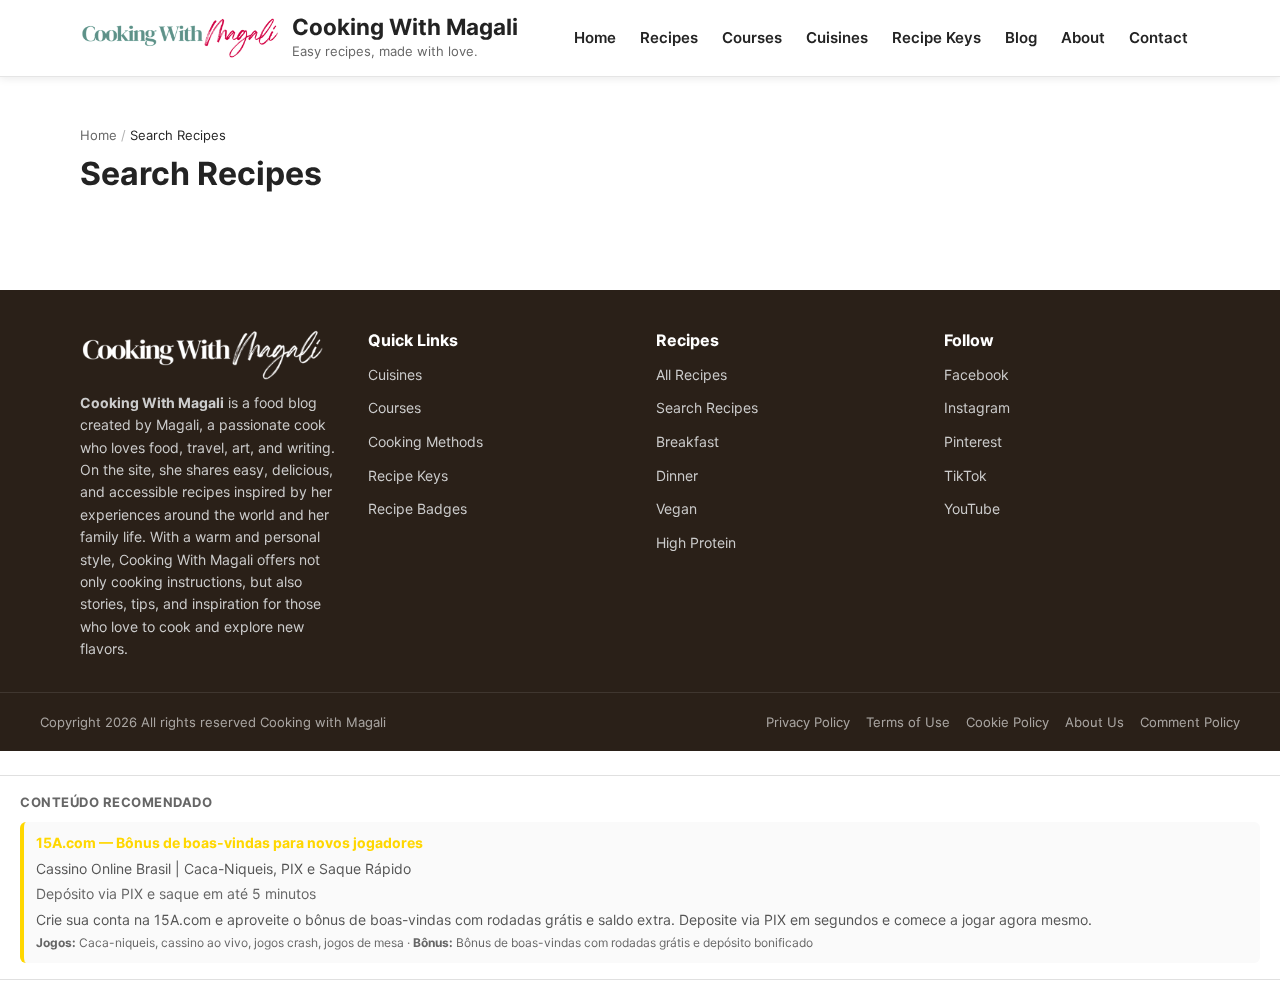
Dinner (677, 475)
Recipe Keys (936, 37)
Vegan (676, 508)
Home (595, 37)
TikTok (965, 475)
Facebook (976, 374)
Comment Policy (1190, 722)
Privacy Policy (808, 722)
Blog (1021, 37)
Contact (1158, 37)
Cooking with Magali (323, 722)
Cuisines (837, 37)
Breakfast (687, 441)
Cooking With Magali (405, 26)
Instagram (977, 407)
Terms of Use (908, 722)
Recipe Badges (417, 508)
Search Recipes (707, 407)
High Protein (696, 542)
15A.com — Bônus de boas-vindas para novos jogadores (229, 842)
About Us (1094, 722)
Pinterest (973, 441)
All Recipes (691, 374)
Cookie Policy (1007, 722)
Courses (752, 37)
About (1083, 37)
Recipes (669, 37)
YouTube (972, 508)
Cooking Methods (425, 441)
